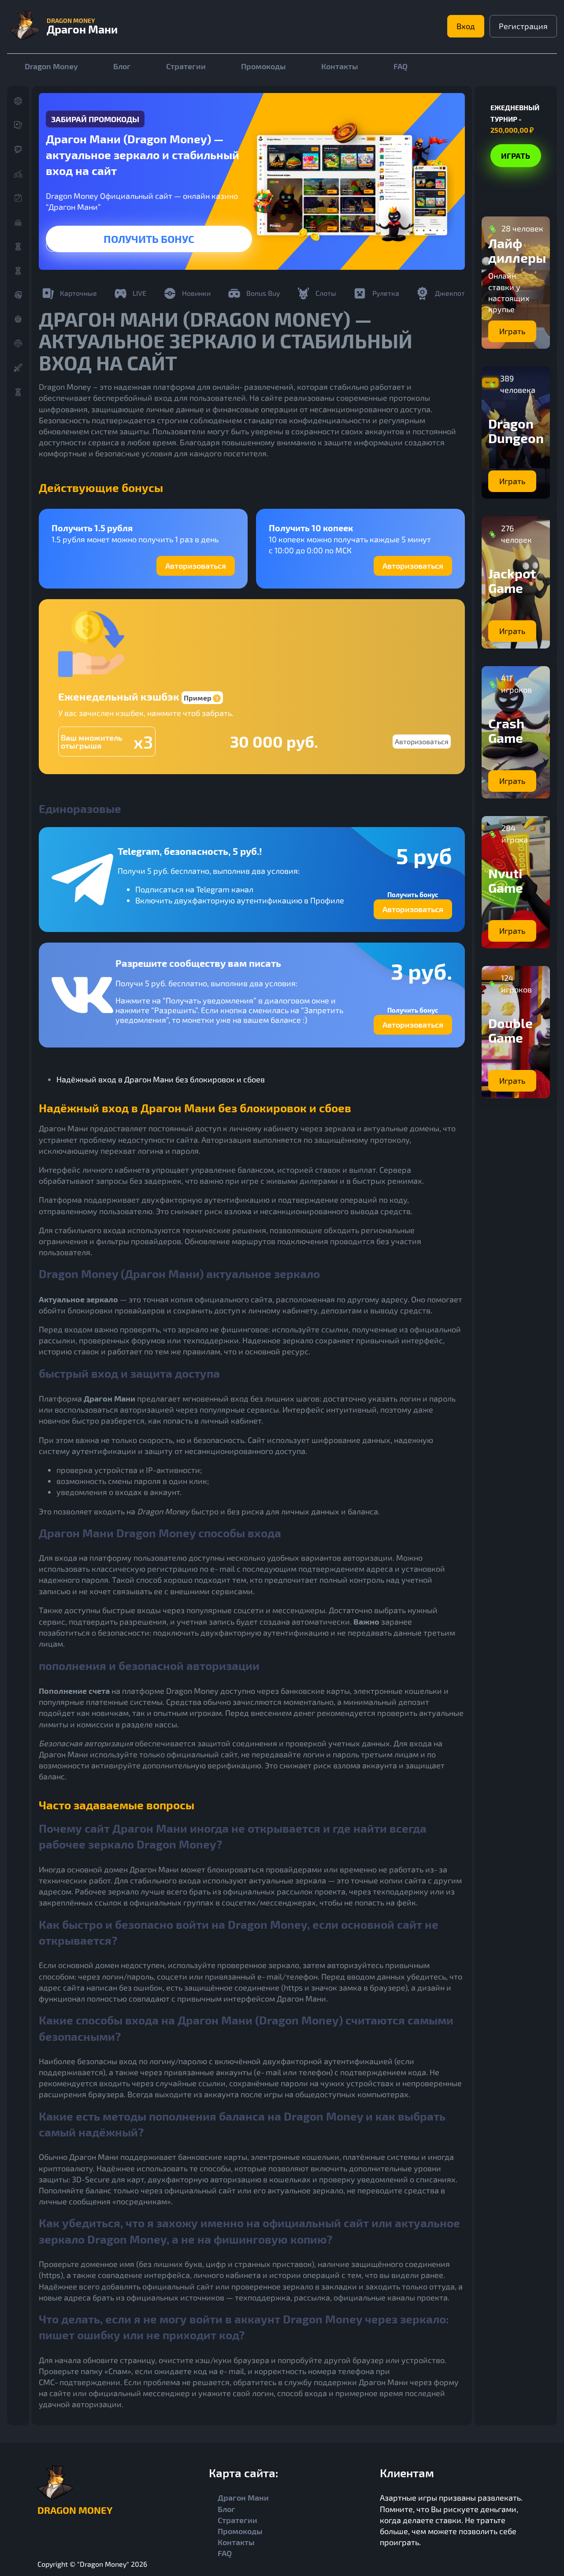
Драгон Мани (243, 2498)
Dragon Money (51, 66)
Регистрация (523, 26)
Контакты (340, 66)
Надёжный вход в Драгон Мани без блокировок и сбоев (161, 1079)
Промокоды (263, 66)
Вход (466, 26)
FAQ (401, 66)
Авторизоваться (196, 566)
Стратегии (186, 66)
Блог (122, 66)
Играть (149, 239)
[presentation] (52, 245)
